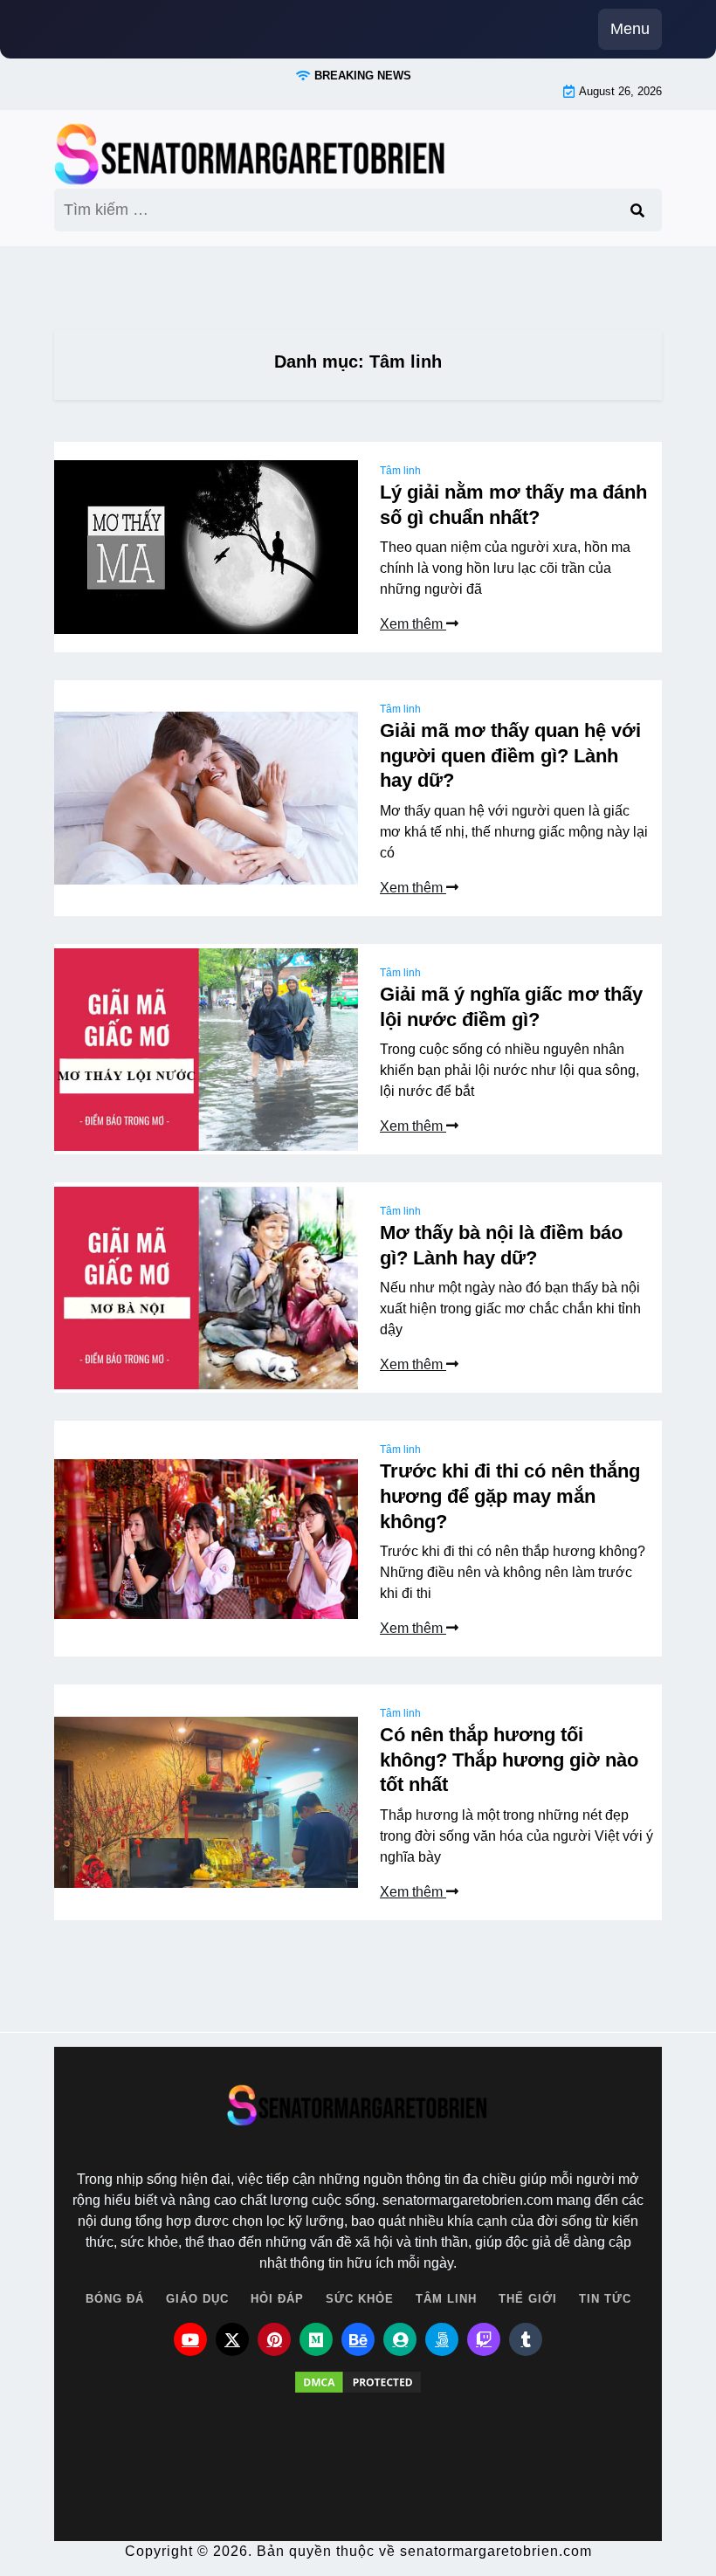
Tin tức (605, 2299)
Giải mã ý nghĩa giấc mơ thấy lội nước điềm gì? (511, 1007)
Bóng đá (115, 2299)
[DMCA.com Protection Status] (358, 2393)
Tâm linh (400, 471)
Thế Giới (528, 2299)
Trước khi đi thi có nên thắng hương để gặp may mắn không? (510, 1496)
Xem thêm (413, 624)
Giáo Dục (197, 2299)
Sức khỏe (360, 2299)
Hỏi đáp (277, 2299)
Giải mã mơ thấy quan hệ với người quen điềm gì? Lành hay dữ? (510, 755)
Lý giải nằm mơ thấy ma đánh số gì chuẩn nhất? (513, 505)
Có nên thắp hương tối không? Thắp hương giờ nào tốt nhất (509, 1760)
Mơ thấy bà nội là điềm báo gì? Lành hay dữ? (501, 1245)
